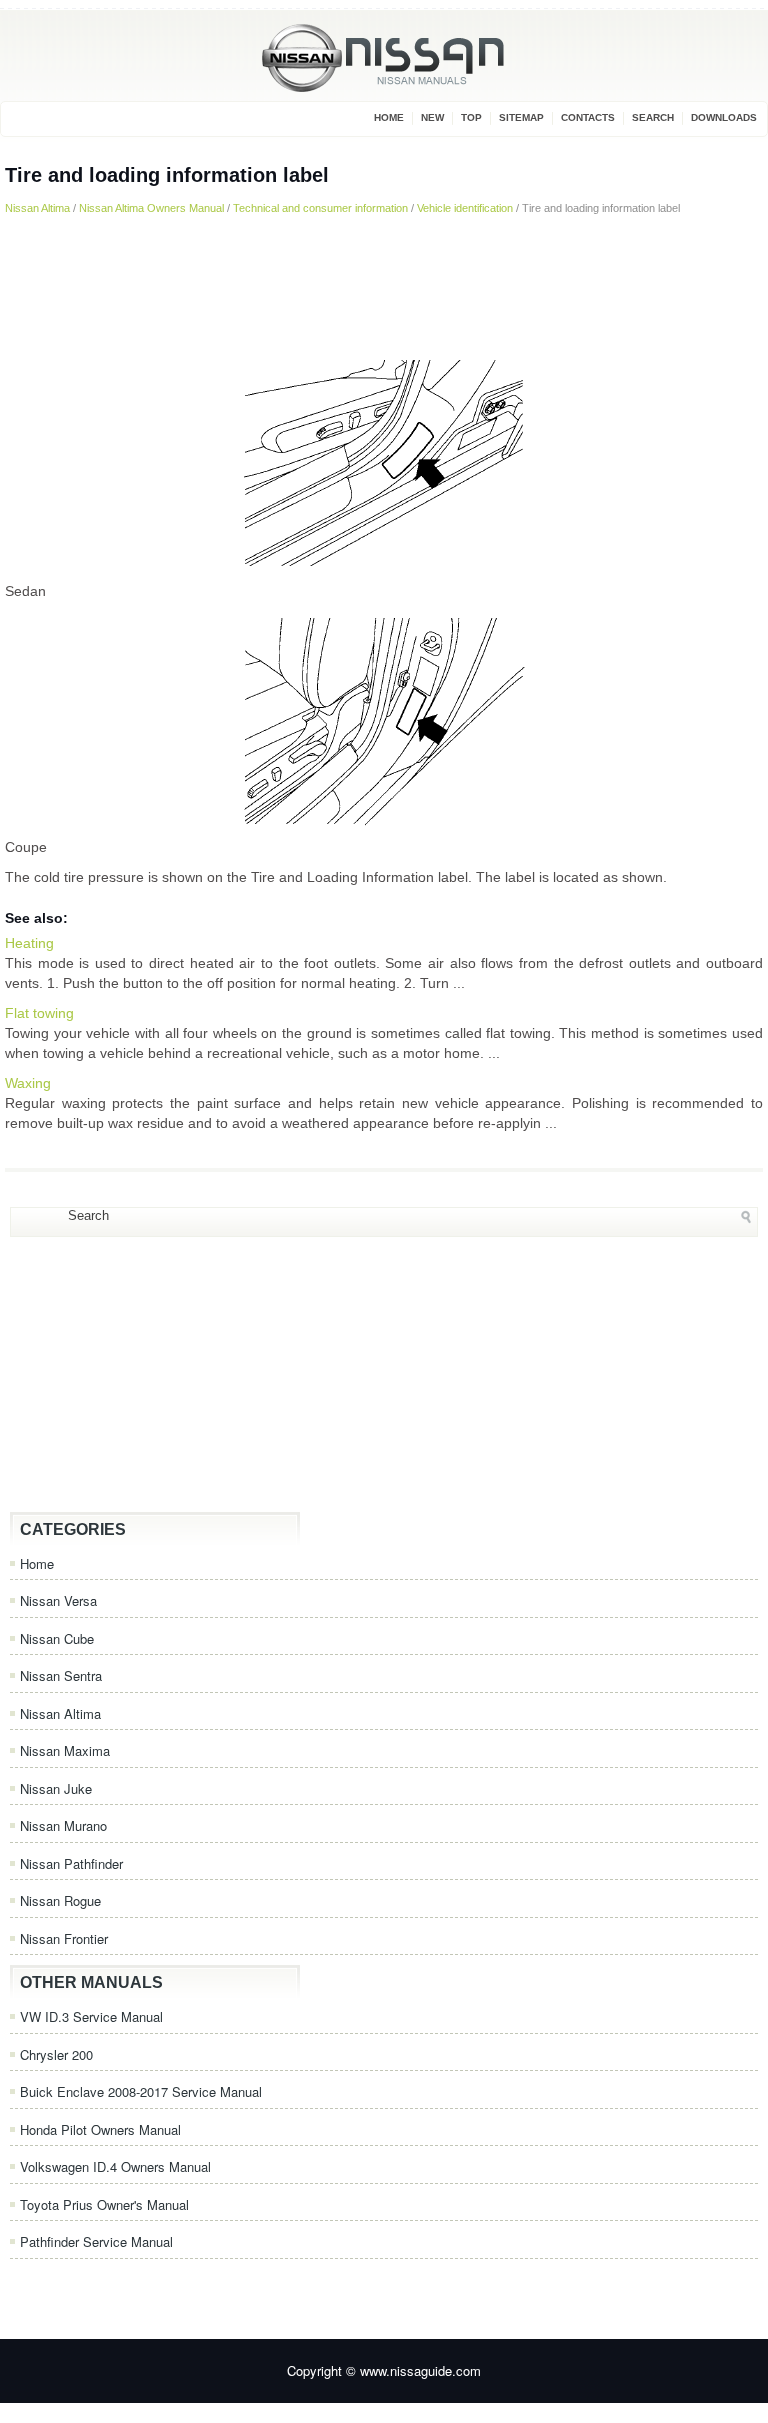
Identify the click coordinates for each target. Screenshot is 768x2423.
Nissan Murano (63, 1825)
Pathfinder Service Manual (96, 2241)
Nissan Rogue (60, 1900)
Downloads (724, 117)
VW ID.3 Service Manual (91, 2016)
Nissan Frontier (64, 1938)
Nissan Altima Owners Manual (151, 208)
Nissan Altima (37, 208)
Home (389, 117)
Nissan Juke (56, 1788)
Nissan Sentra (61, 1675)
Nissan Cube (57, 1638)
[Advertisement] (384, 286)
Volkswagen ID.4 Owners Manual (115, 2166)
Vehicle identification (465, 208)
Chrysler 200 (56, 2054)
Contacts (588, 117)
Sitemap (521, 117)
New (432, 117)
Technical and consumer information (320, 208)
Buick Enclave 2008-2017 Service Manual (141, 2091)
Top (471, 117)
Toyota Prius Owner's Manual (104, 2204)
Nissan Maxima (65, 1750)
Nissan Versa (58, 1600)
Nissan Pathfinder (71, 1863)
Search (653, 117)
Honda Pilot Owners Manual (100, 2129)
